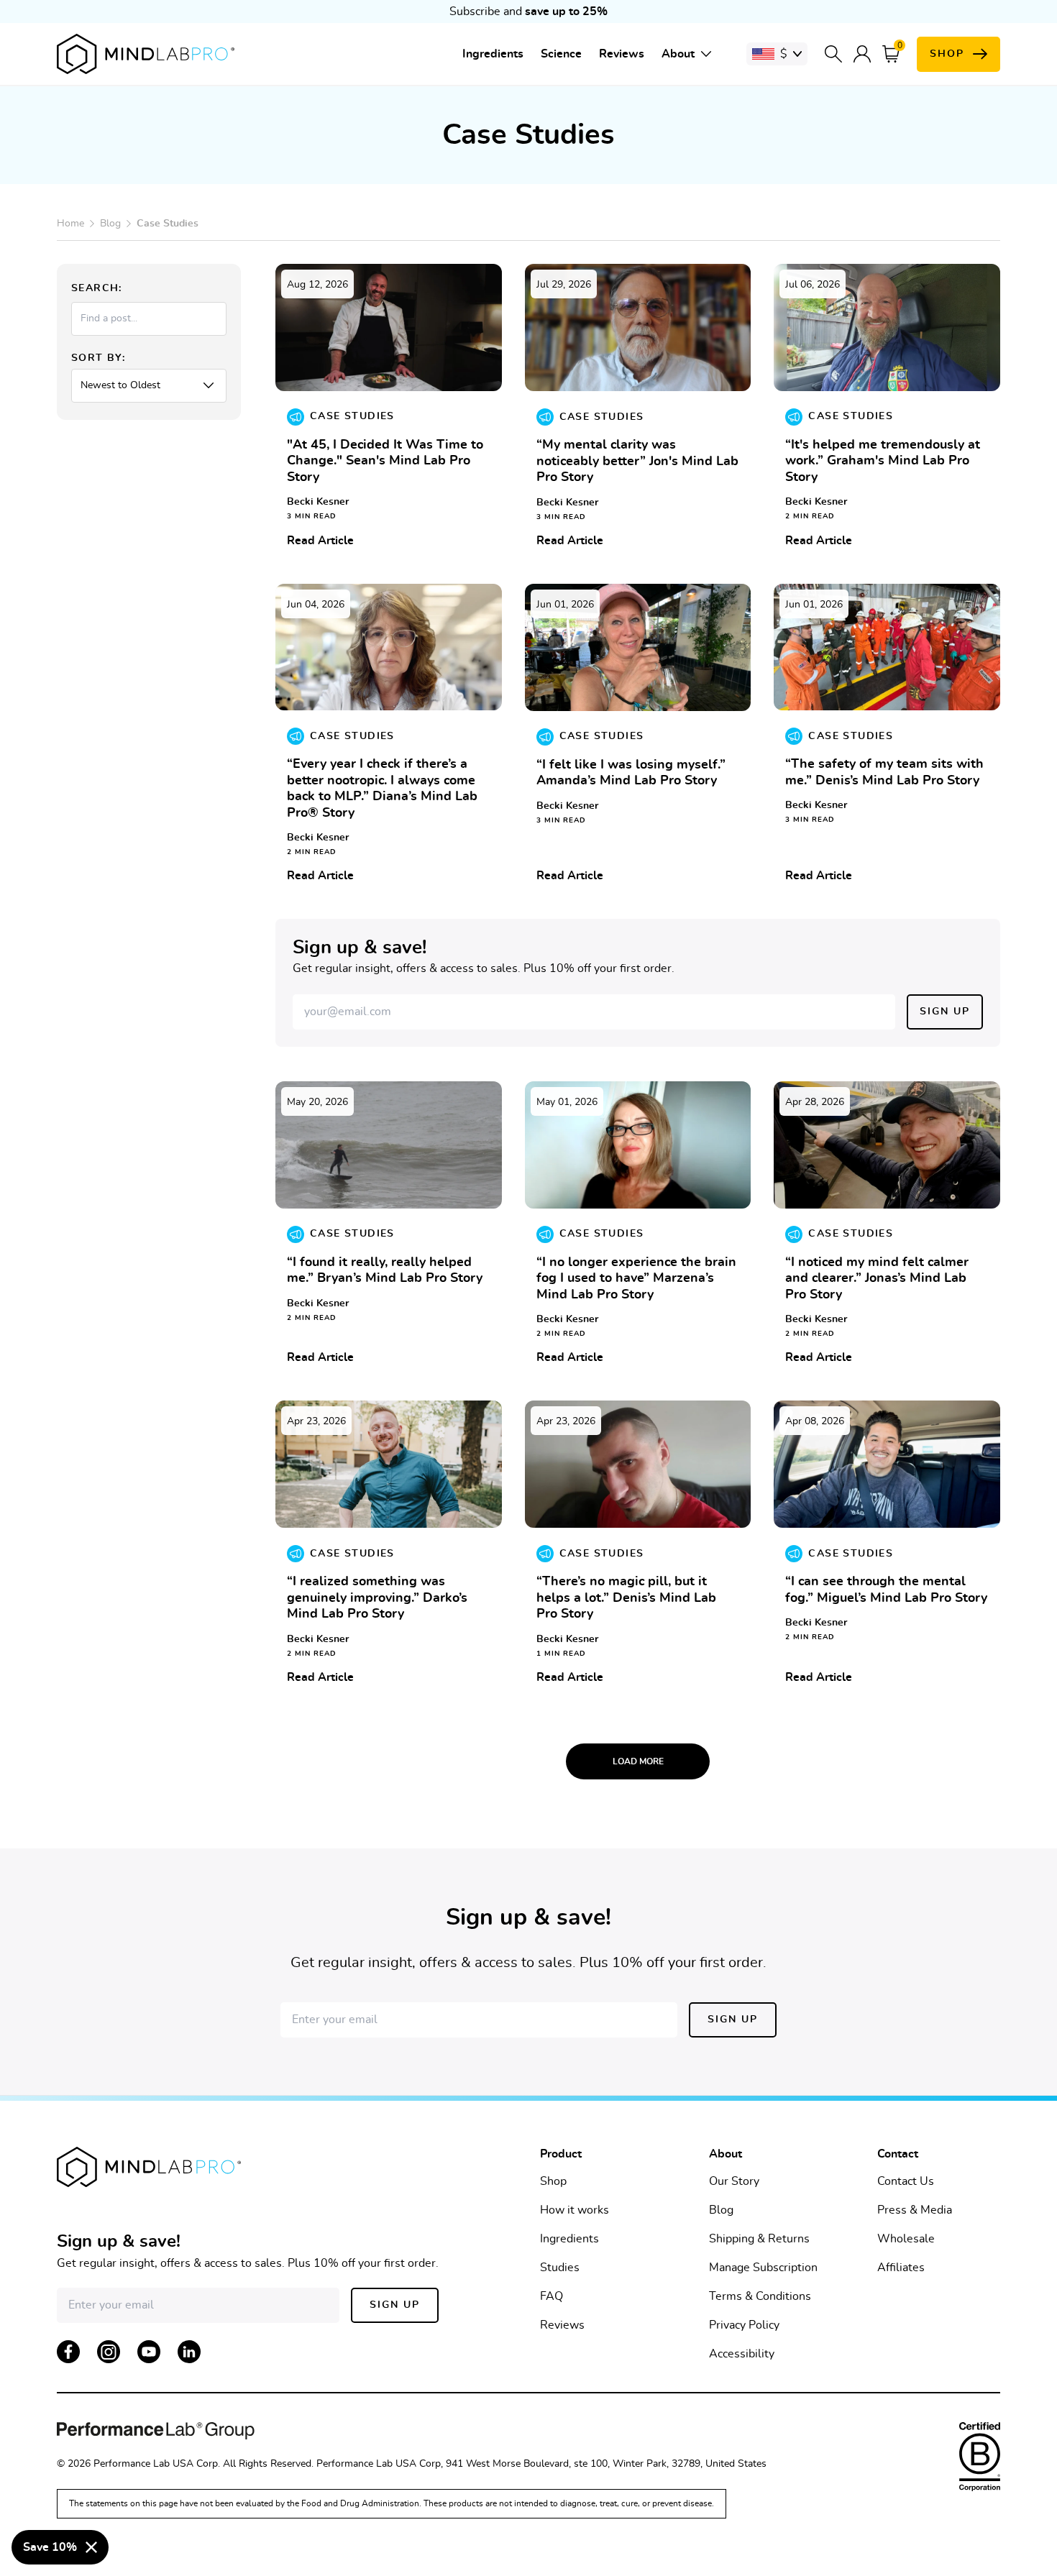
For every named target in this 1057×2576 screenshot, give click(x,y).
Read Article (320, 541)
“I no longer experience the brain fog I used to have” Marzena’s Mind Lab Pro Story (636, 1279)
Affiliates (901, 2268)
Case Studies (352, 416)
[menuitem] (493, 54)
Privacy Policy (744, 2325)
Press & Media (915, 2210)
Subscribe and (528, 12)
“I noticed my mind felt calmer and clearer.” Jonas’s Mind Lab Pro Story (877, 1279)
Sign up (733, 2020)
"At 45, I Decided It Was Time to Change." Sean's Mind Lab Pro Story (385, 461)
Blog (110, 224)
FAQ (552, 2296)
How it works (575, 2210)
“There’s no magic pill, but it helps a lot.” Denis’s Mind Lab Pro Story (626, 1598)
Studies (560, 2268)
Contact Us (906, 2181)
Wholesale (906, 2239)
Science (561, 54)
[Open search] (833, 54)
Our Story (734, 2181)
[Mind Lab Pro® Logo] (146, 54)
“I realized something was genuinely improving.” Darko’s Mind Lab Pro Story (377, 1598)
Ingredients (493, 54)
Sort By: (98, 358)
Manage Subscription (763, 2268)
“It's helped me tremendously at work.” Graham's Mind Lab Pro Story (883, 461)
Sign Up (945, 1012)
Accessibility (742, 2354)
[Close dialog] (91, 2547)
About (678, 54)
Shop (553, 2181)
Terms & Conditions (760, 2296)
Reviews (622, 54)
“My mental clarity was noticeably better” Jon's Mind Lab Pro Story (637, 461)
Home (70, 224)
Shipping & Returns (759, 2239)
